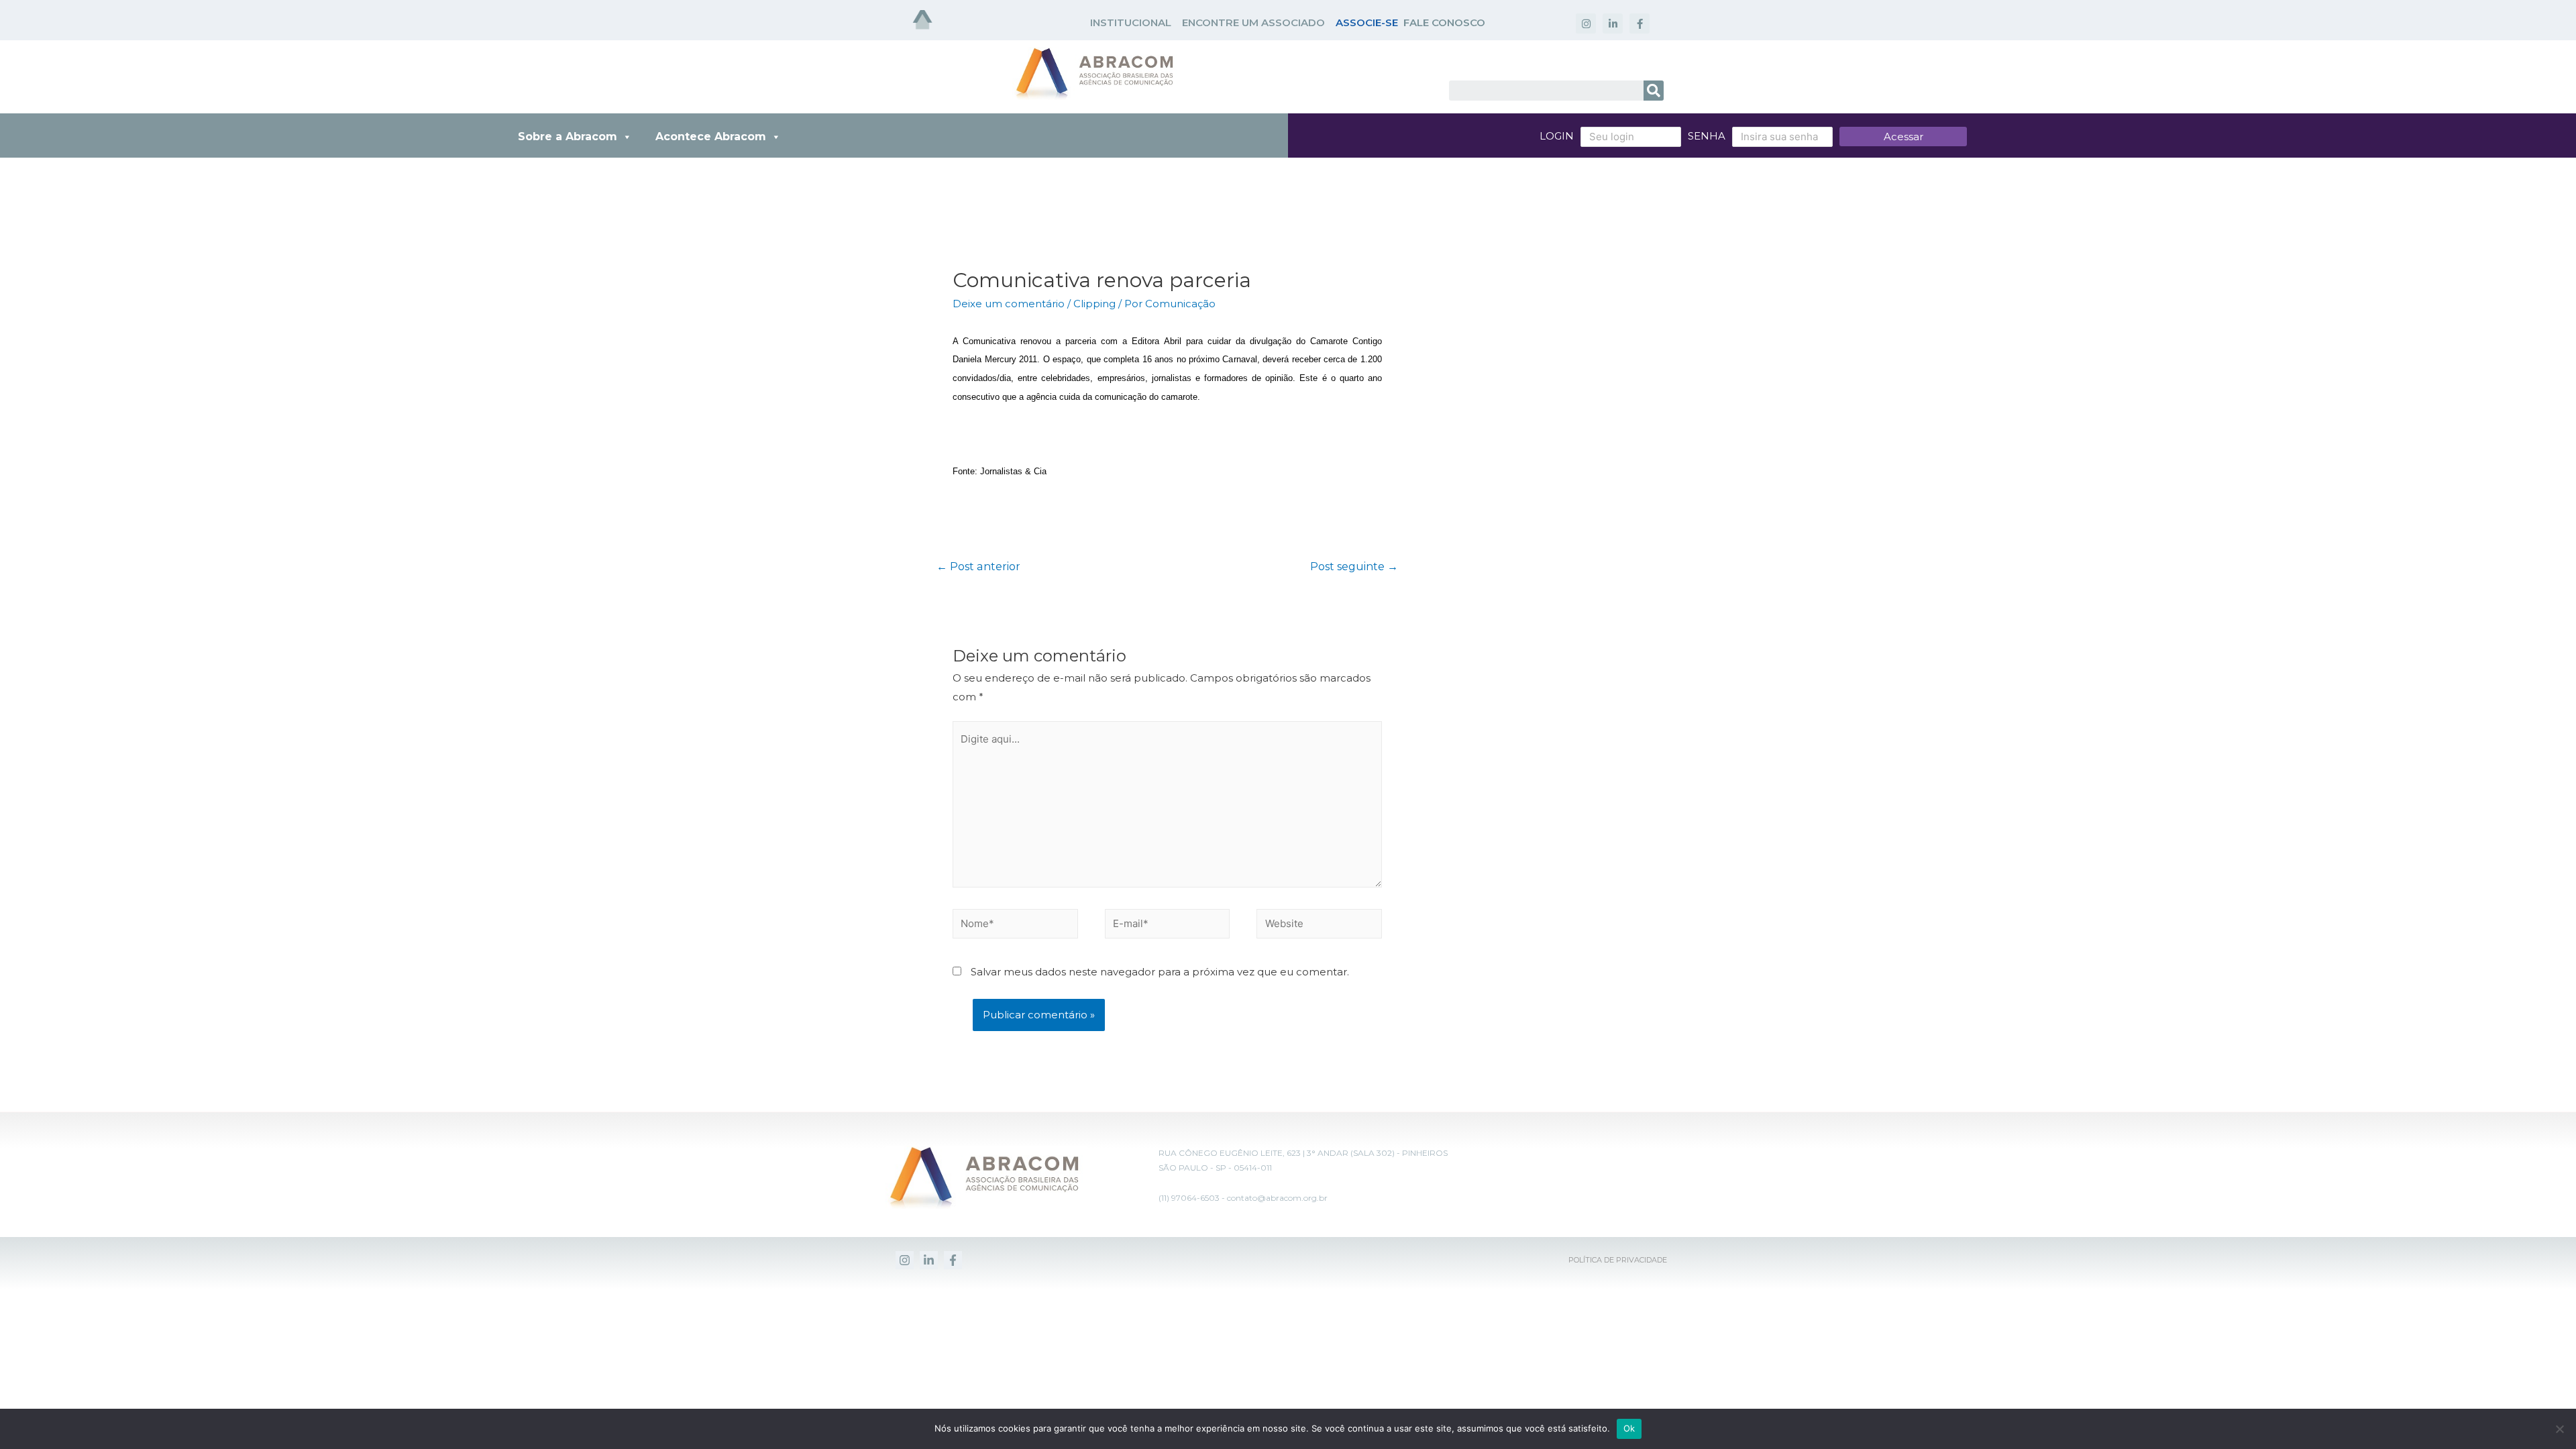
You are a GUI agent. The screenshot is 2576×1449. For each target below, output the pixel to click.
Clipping (1094, 304)
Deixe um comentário (1009, 304)
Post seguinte (1354, 567)
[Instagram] (1586, 23)
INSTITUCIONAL (1131, 22)
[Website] (1319, 926)
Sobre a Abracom (568, 137)
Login (1557, 136)
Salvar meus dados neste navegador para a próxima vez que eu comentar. (1160, 972)
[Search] (1654, 91)
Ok (1629, 1428)
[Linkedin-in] (1613, 23)
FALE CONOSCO (1444, 22)
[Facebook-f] (1640, 23)
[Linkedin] (929, 1260)
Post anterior (978, 567)
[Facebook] (953, 1260)
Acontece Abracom (711, 137)
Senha (1707, 136)
